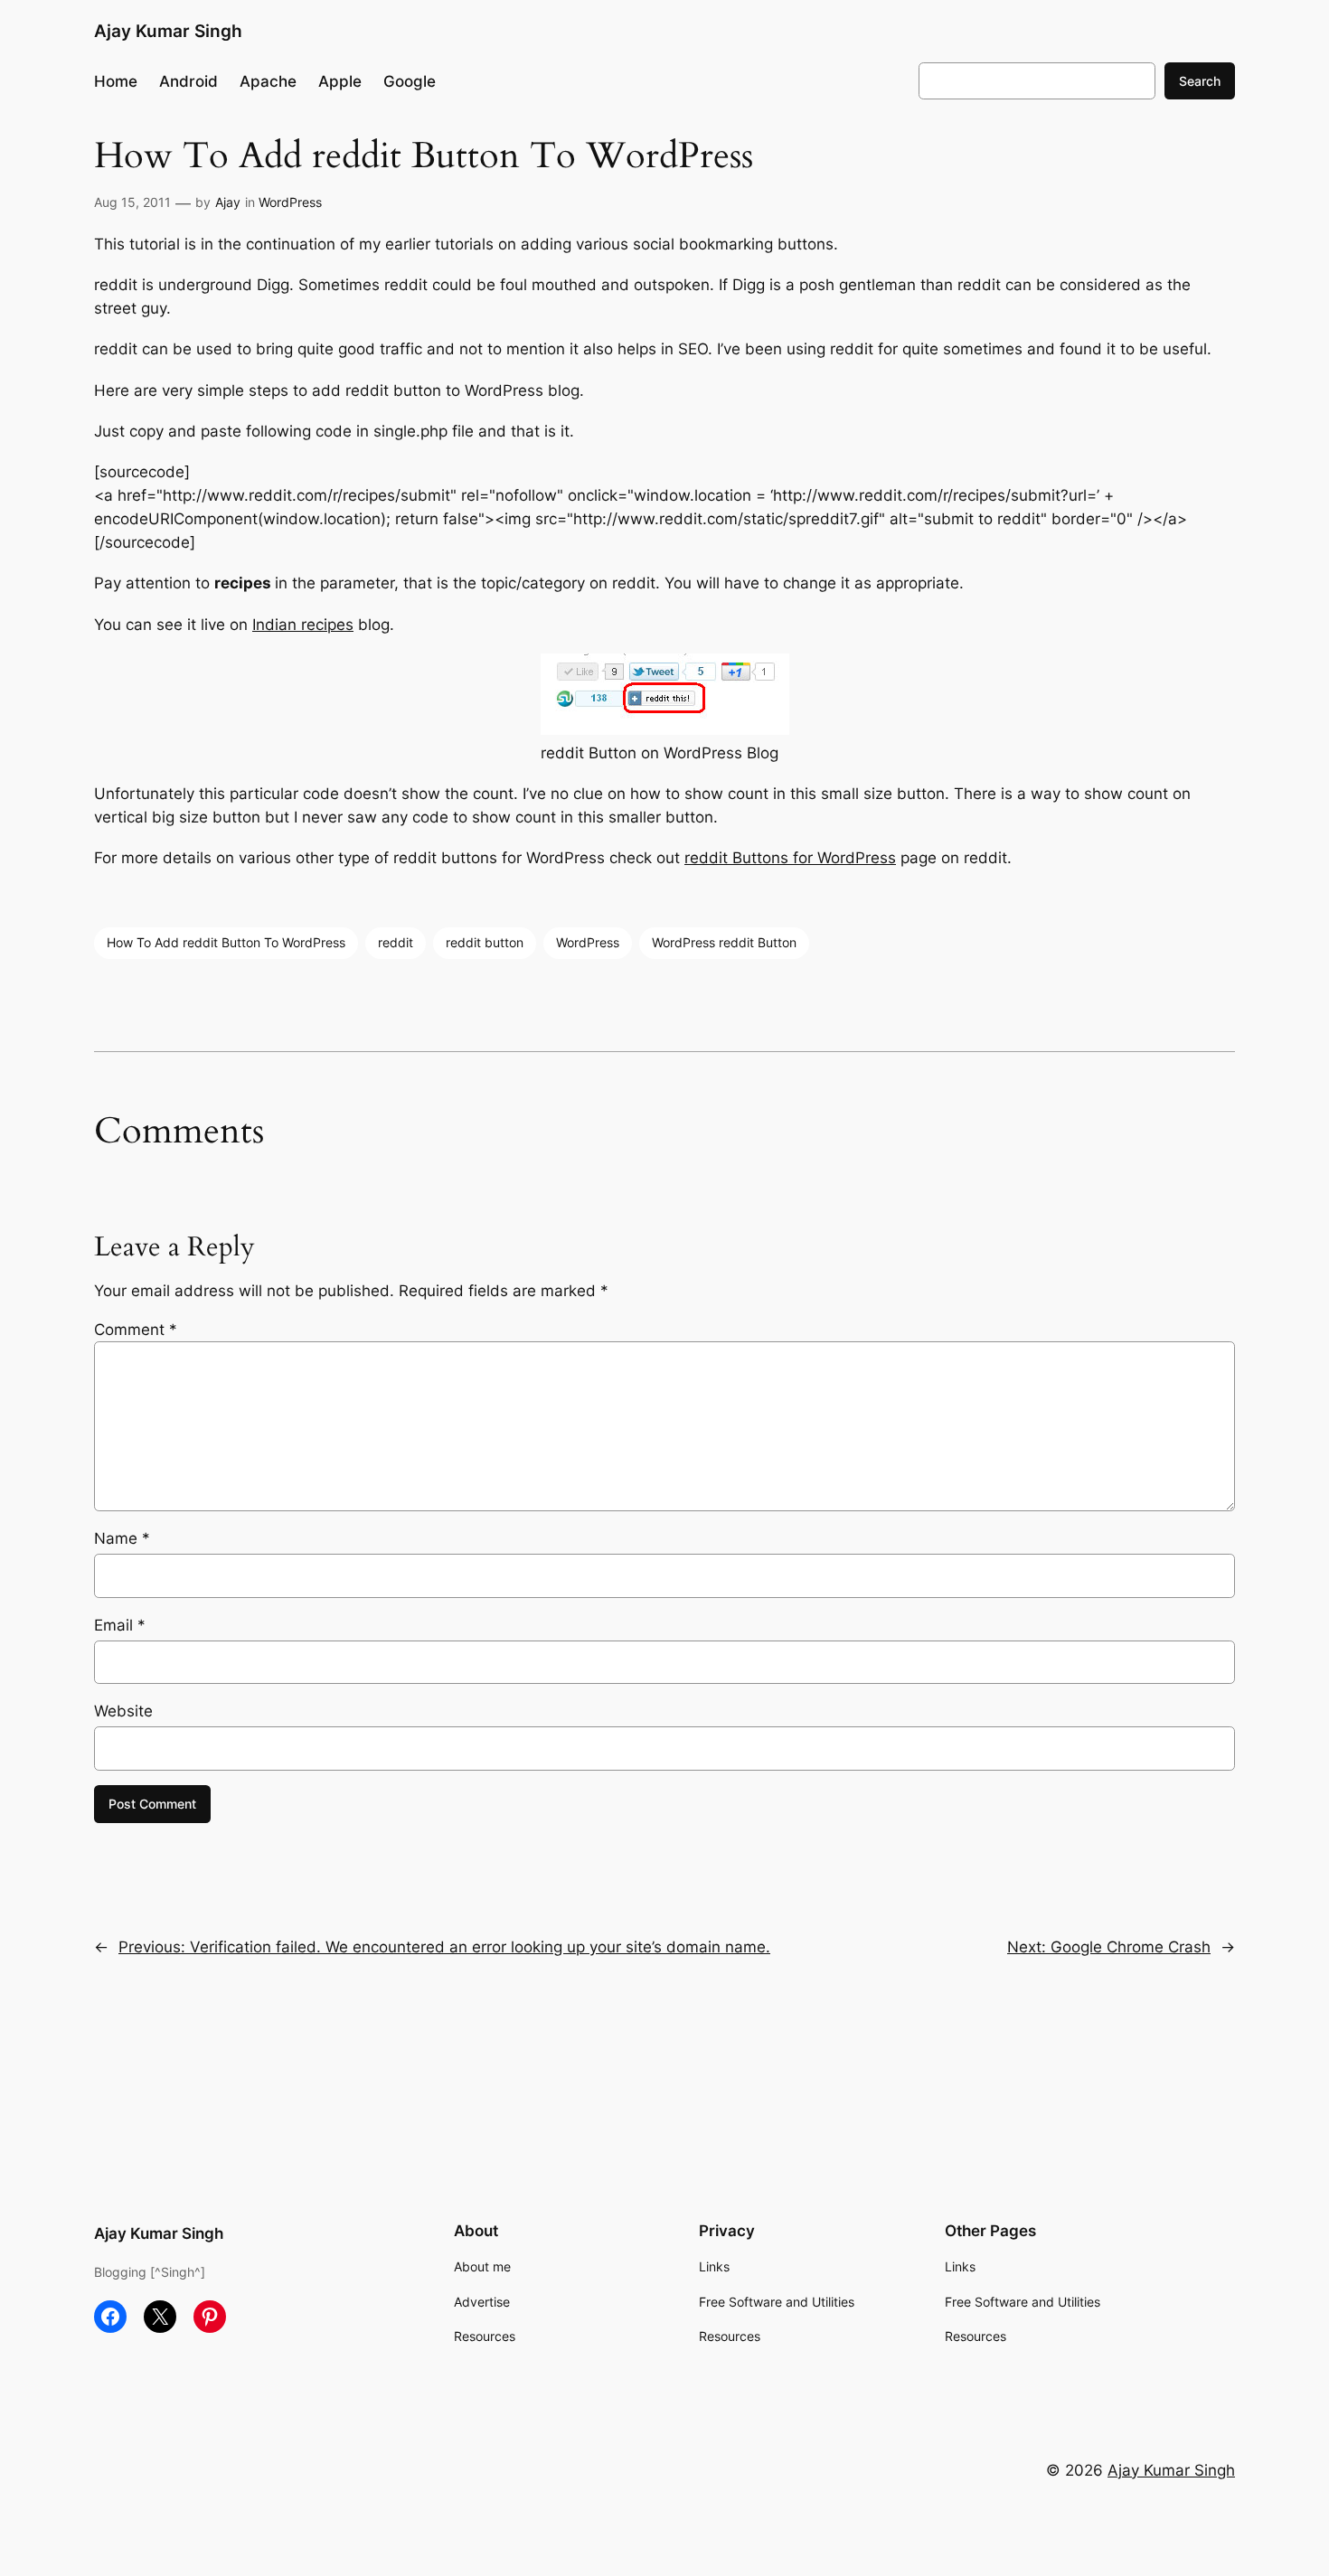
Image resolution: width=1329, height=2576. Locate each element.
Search (1200, 81)
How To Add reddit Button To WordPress (226, 942)
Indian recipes (303, 625)
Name (122, 1538)
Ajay (228, 202)
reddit (396, 942)
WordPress (290, 202)
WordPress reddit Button (724, 942)
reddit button (485, 942)
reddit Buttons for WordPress (790, 858)
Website (123, 1711)
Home (116, 81)
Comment (136, 1330)
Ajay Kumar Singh (168, 31)
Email (120, 1625)
